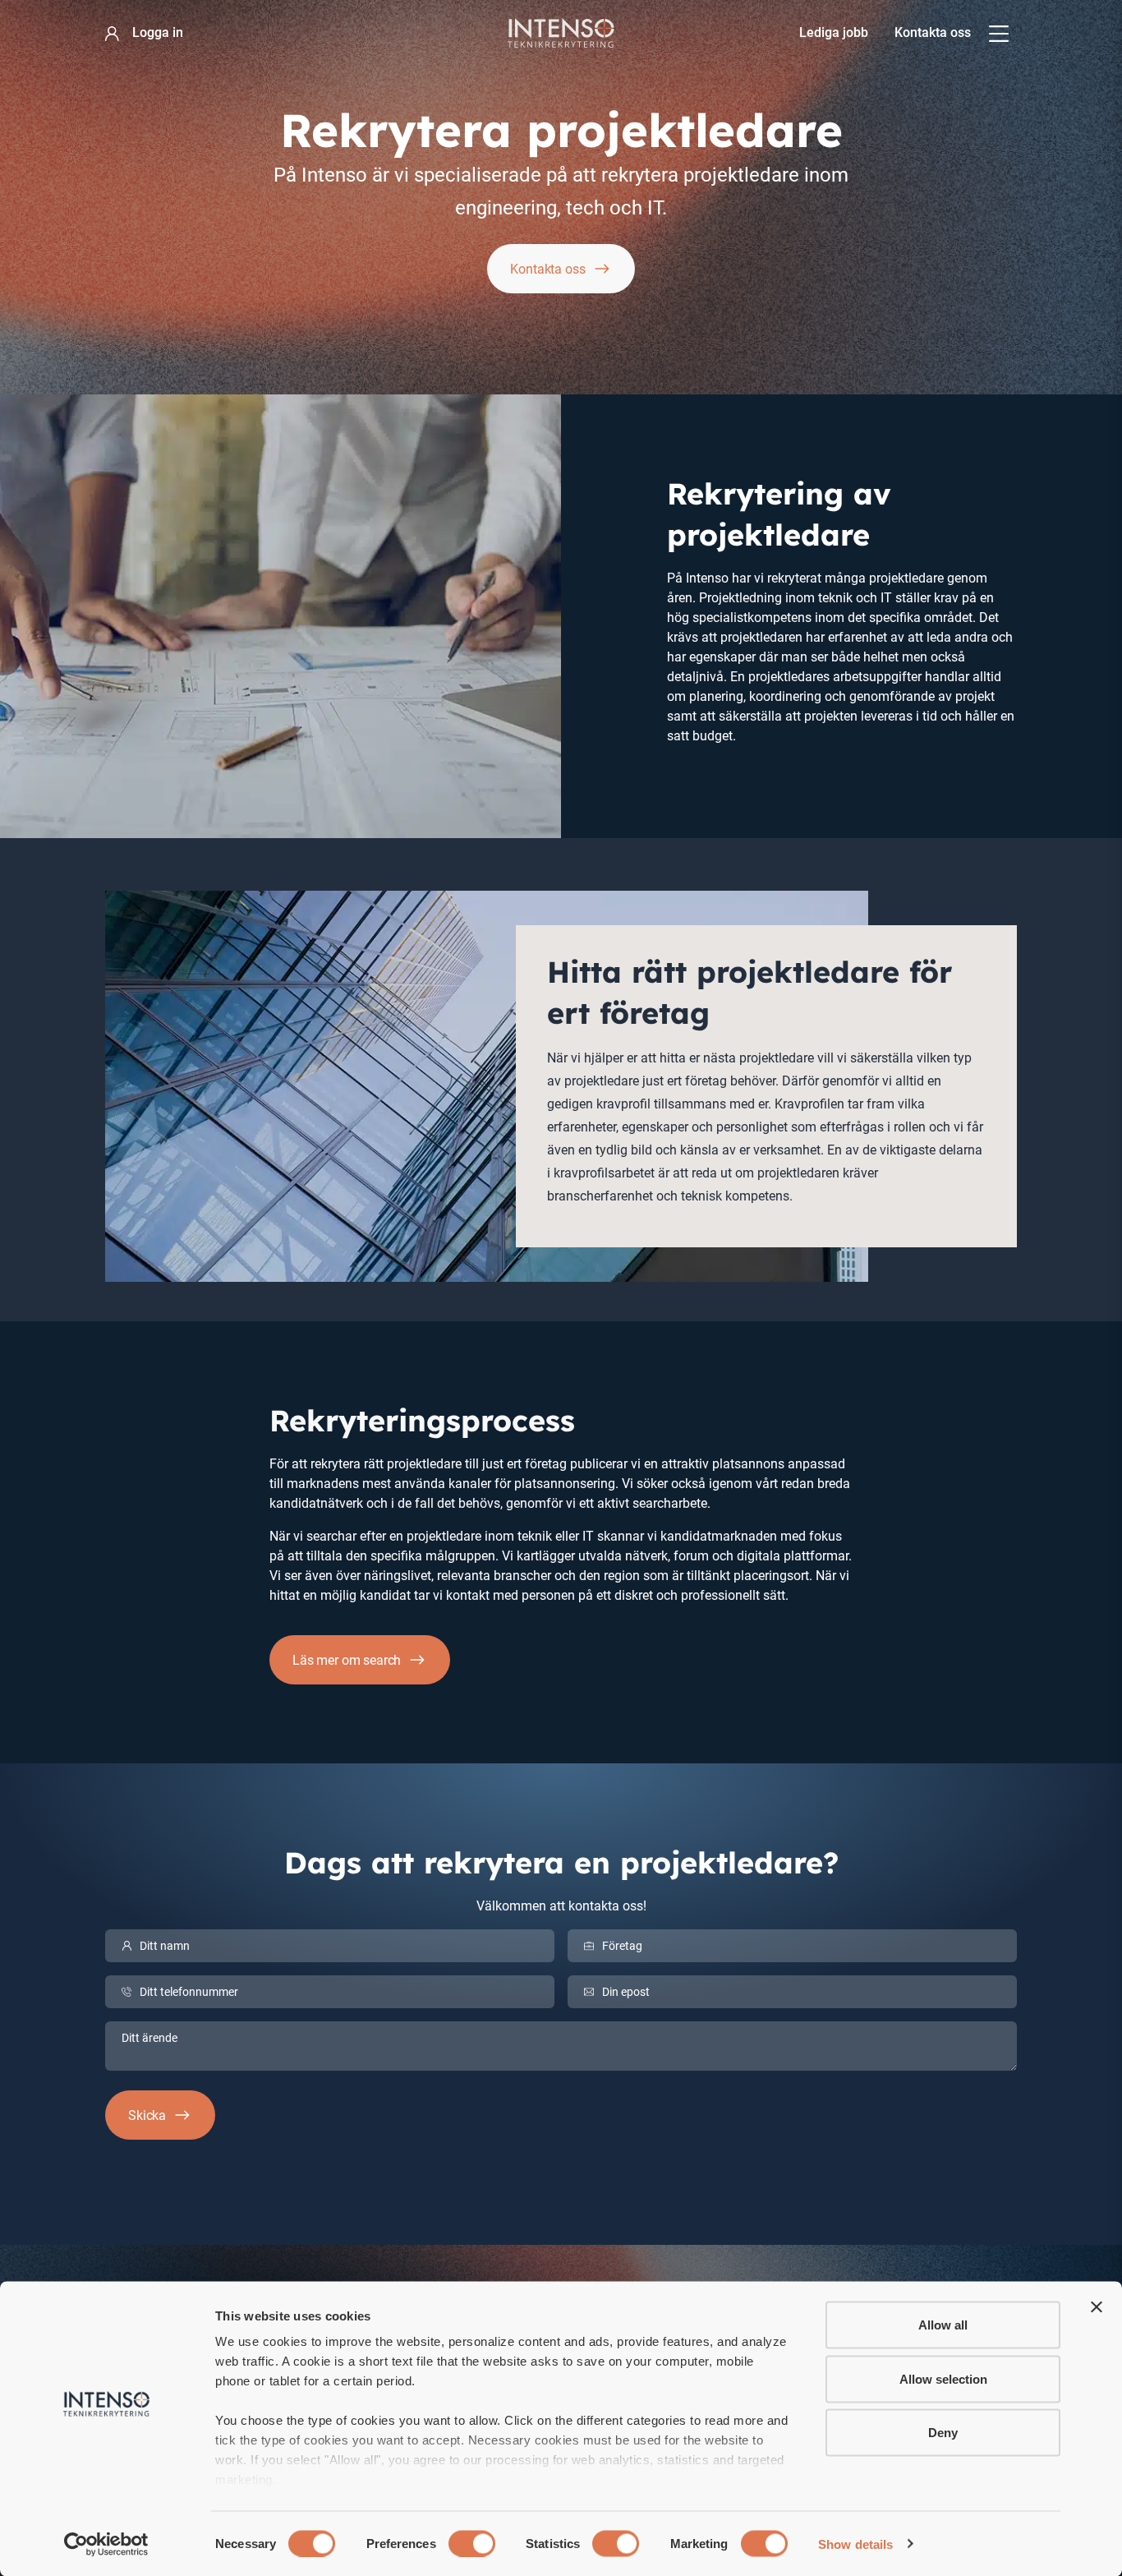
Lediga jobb (834, 32)
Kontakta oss (933, 32)
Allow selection (943, 2378)
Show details (855, 2544)
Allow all (943, 2325)
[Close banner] (1097, 2307)
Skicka (147, 2115)
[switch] (472, 2543)
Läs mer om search (347, 1660)
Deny (943, 2433)
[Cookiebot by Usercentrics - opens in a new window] (106, 2544)
